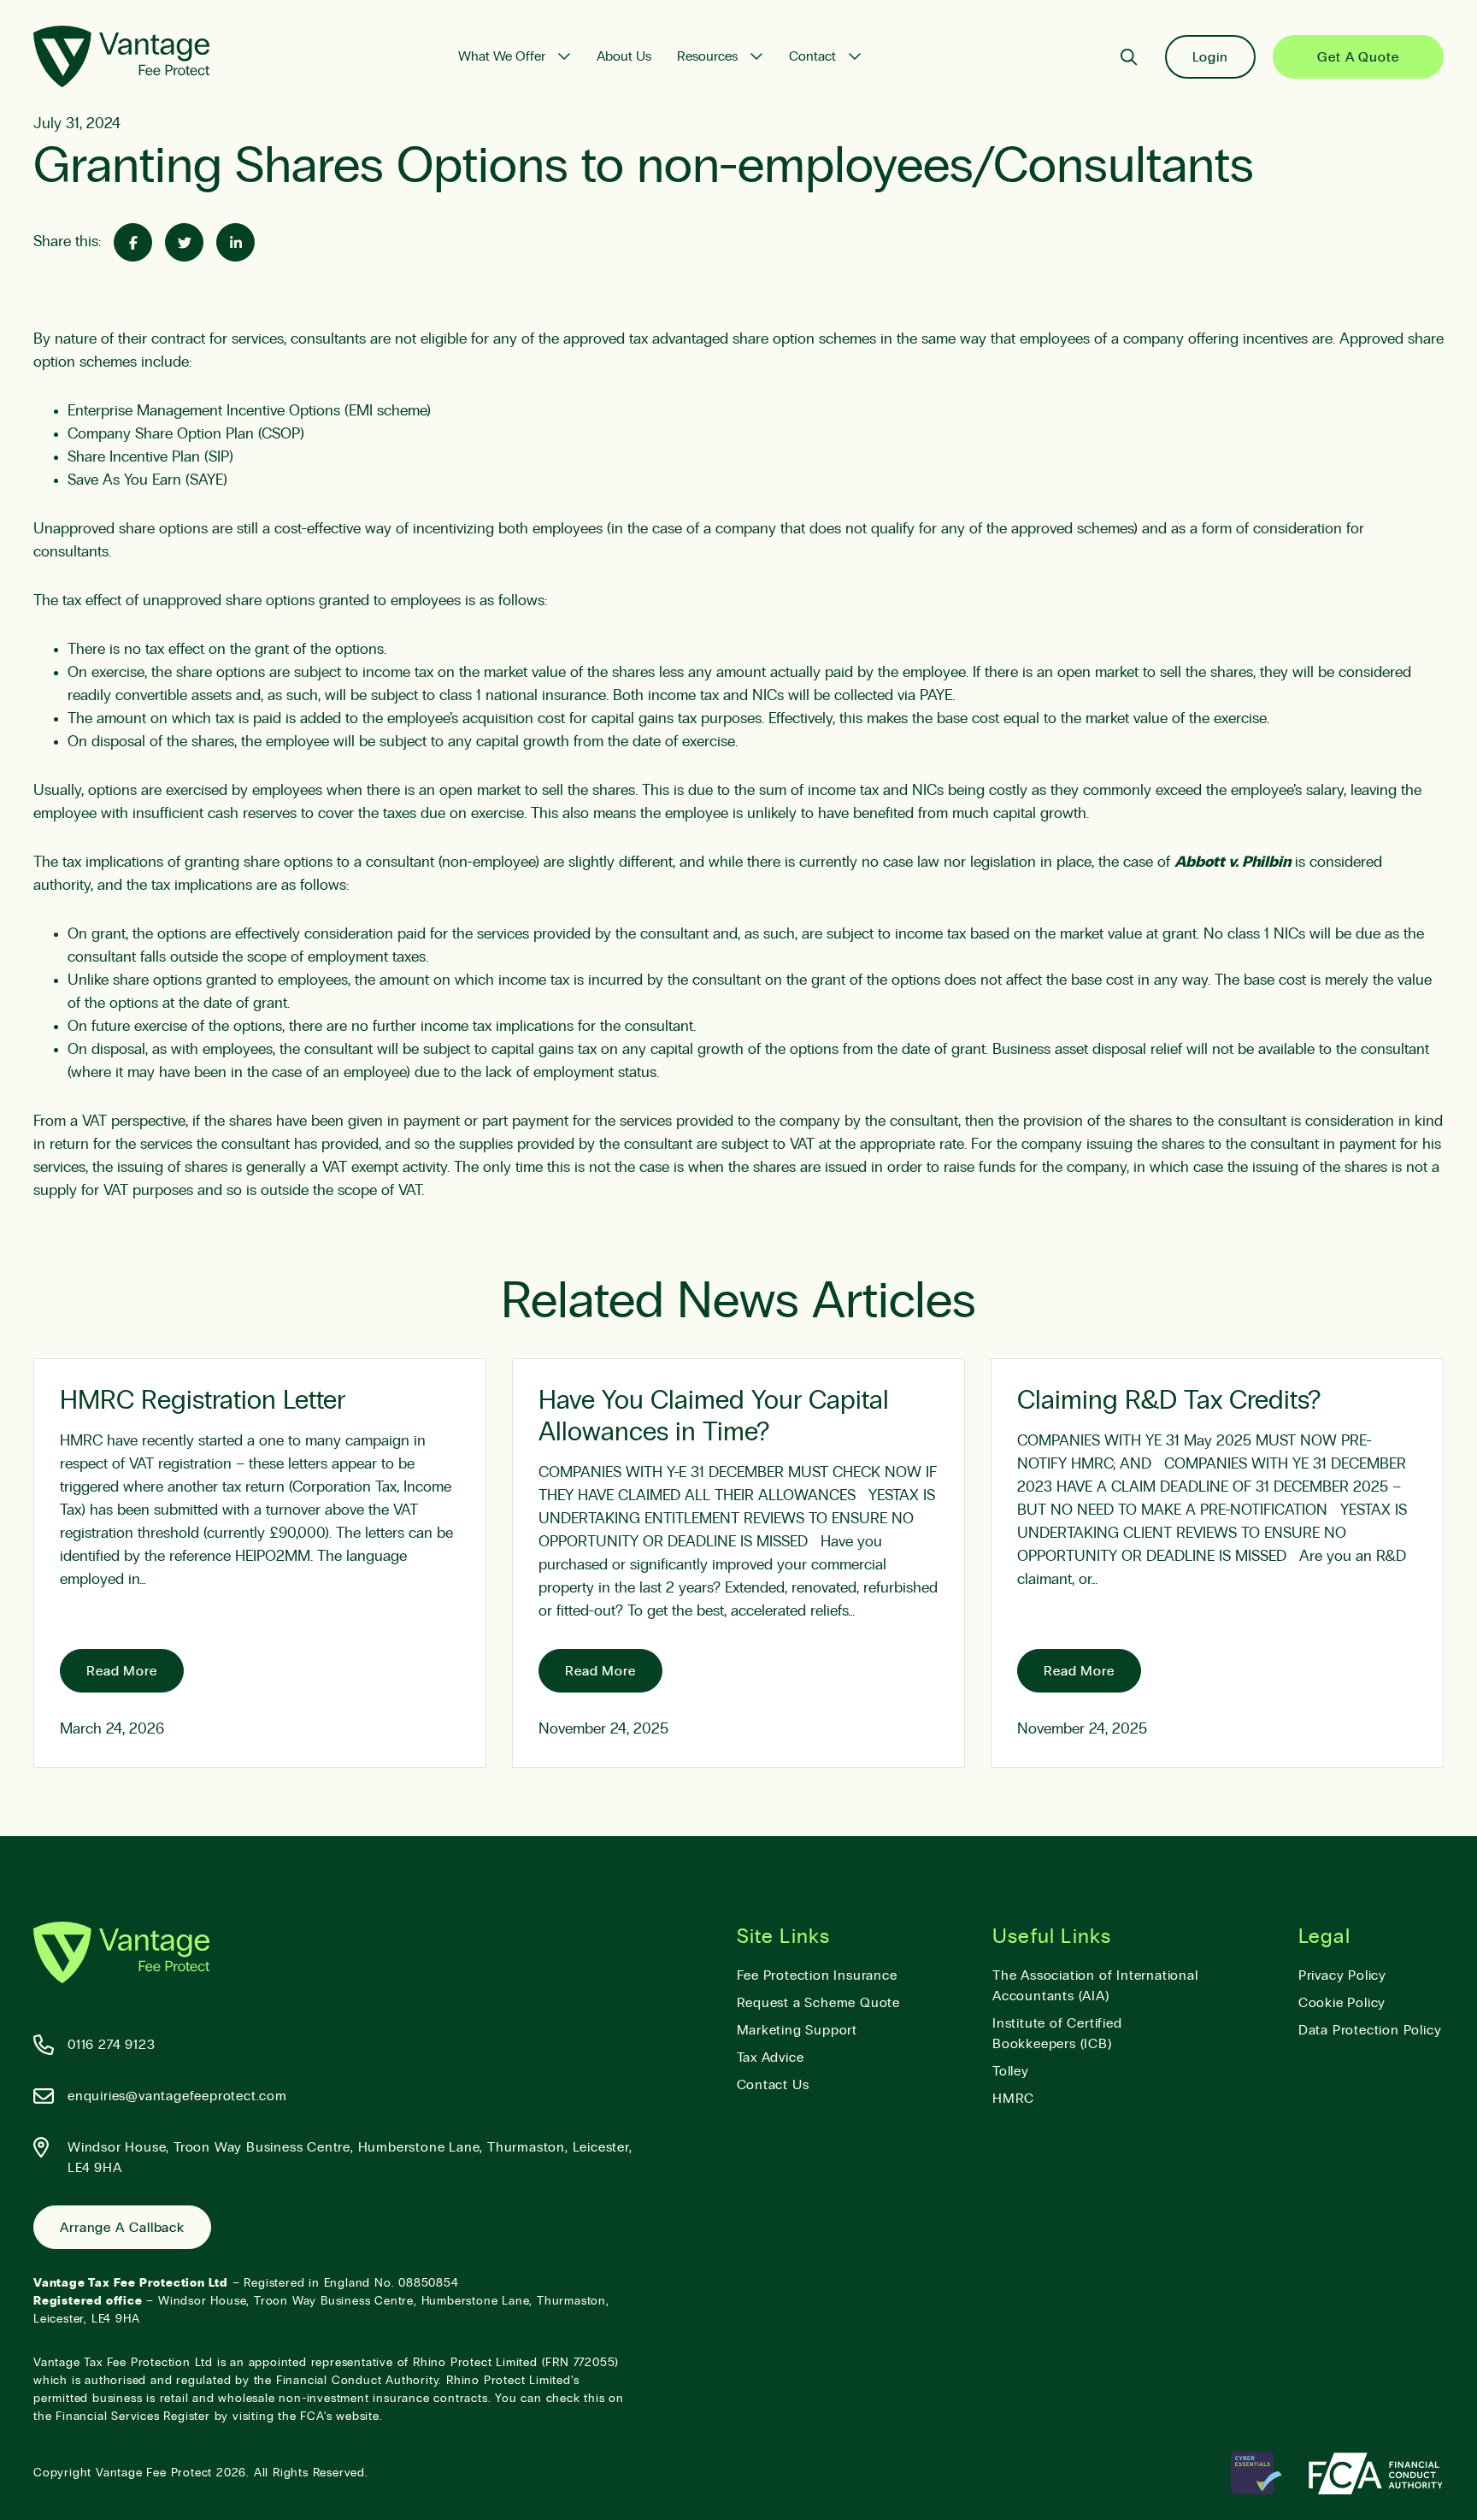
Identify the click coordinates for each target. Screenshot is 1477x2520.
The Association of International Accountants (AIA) (1095, 1986)
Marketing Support (797, 2030)
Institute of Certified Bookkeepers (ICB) (1057, 2034)
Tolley (1011, 2071)
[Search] (1129, 57)
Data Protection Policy (1370, 2030)
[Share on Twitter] (184, 242)
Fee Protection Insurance (817, 1975)
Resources (707, 56)
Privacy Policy (1342, 1975)
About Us (624, 56)
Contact (812, 56)
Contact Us (773, 2085)
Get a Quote (1358, 57)
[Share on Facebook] (133, 242)
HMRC (1013, 2099)
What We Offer (502, 56)
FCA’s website (339, 2417)
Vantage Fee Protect (154, 2473)
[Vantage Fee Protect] (121, 56)
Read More (122, 1671)
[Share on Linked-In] (235, 242)
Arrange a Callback (122, 2228)
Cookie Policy (1342, 2003)
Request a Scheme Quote (819, 2003)
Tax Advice (771, 2058)
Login (1211, 57)
